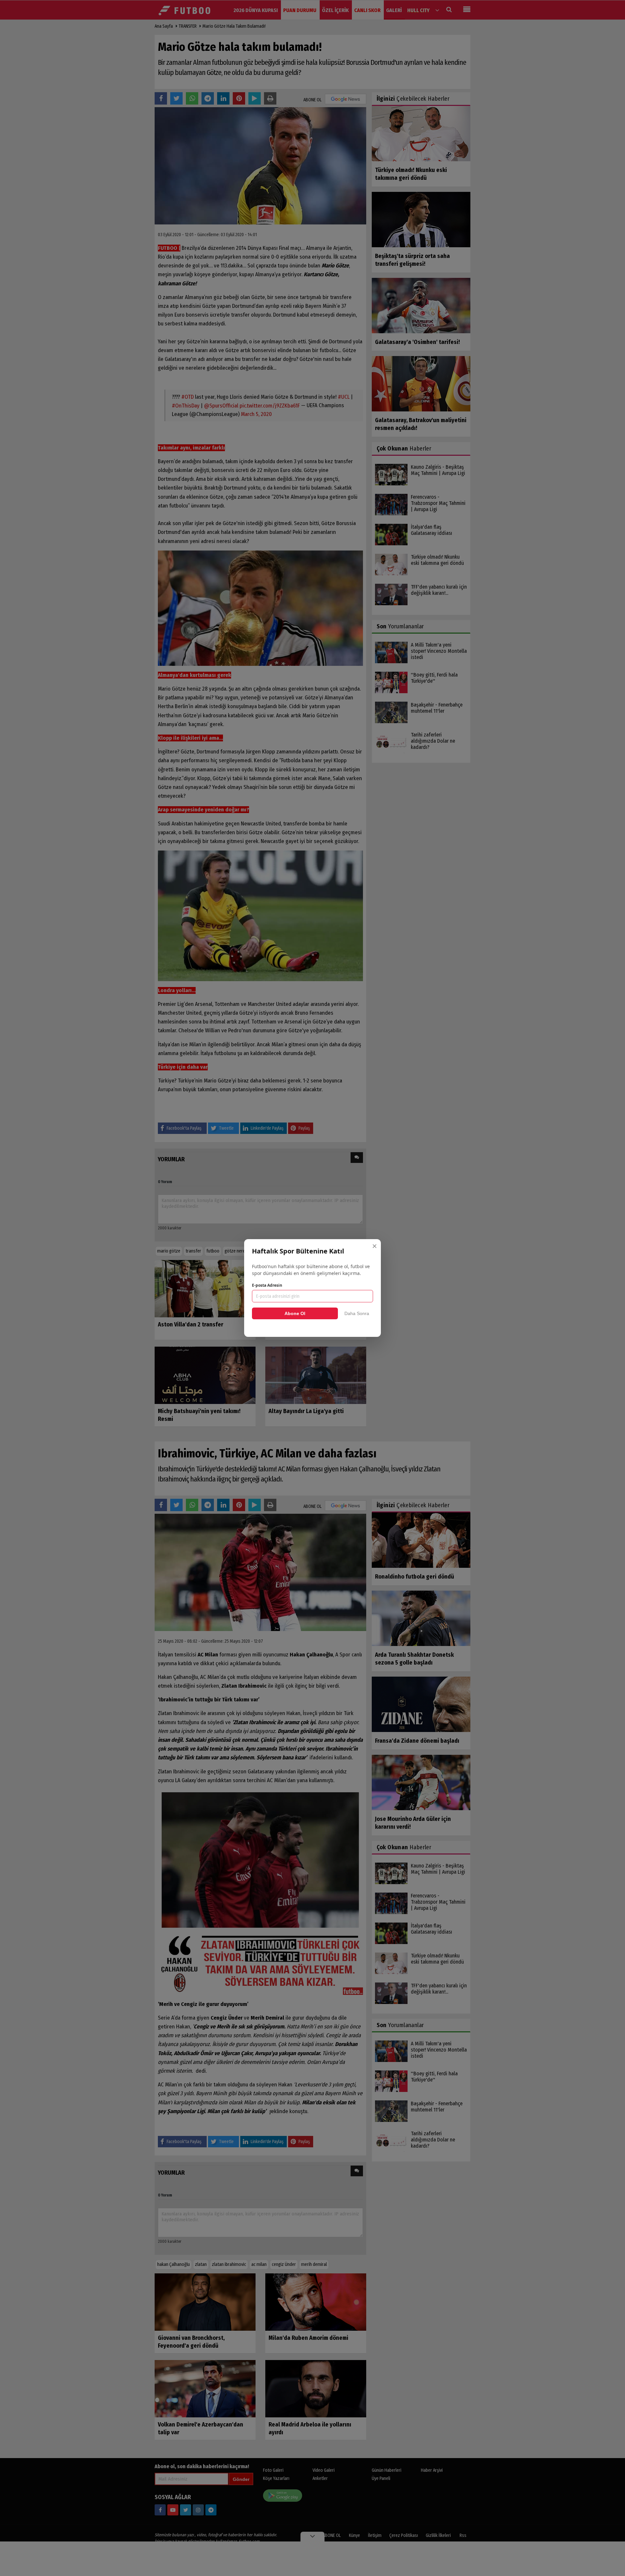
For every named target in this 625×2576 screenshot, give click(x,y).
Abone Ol (295, 1313)
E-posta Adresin (267, 1285)
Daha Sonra (357, 1313)
